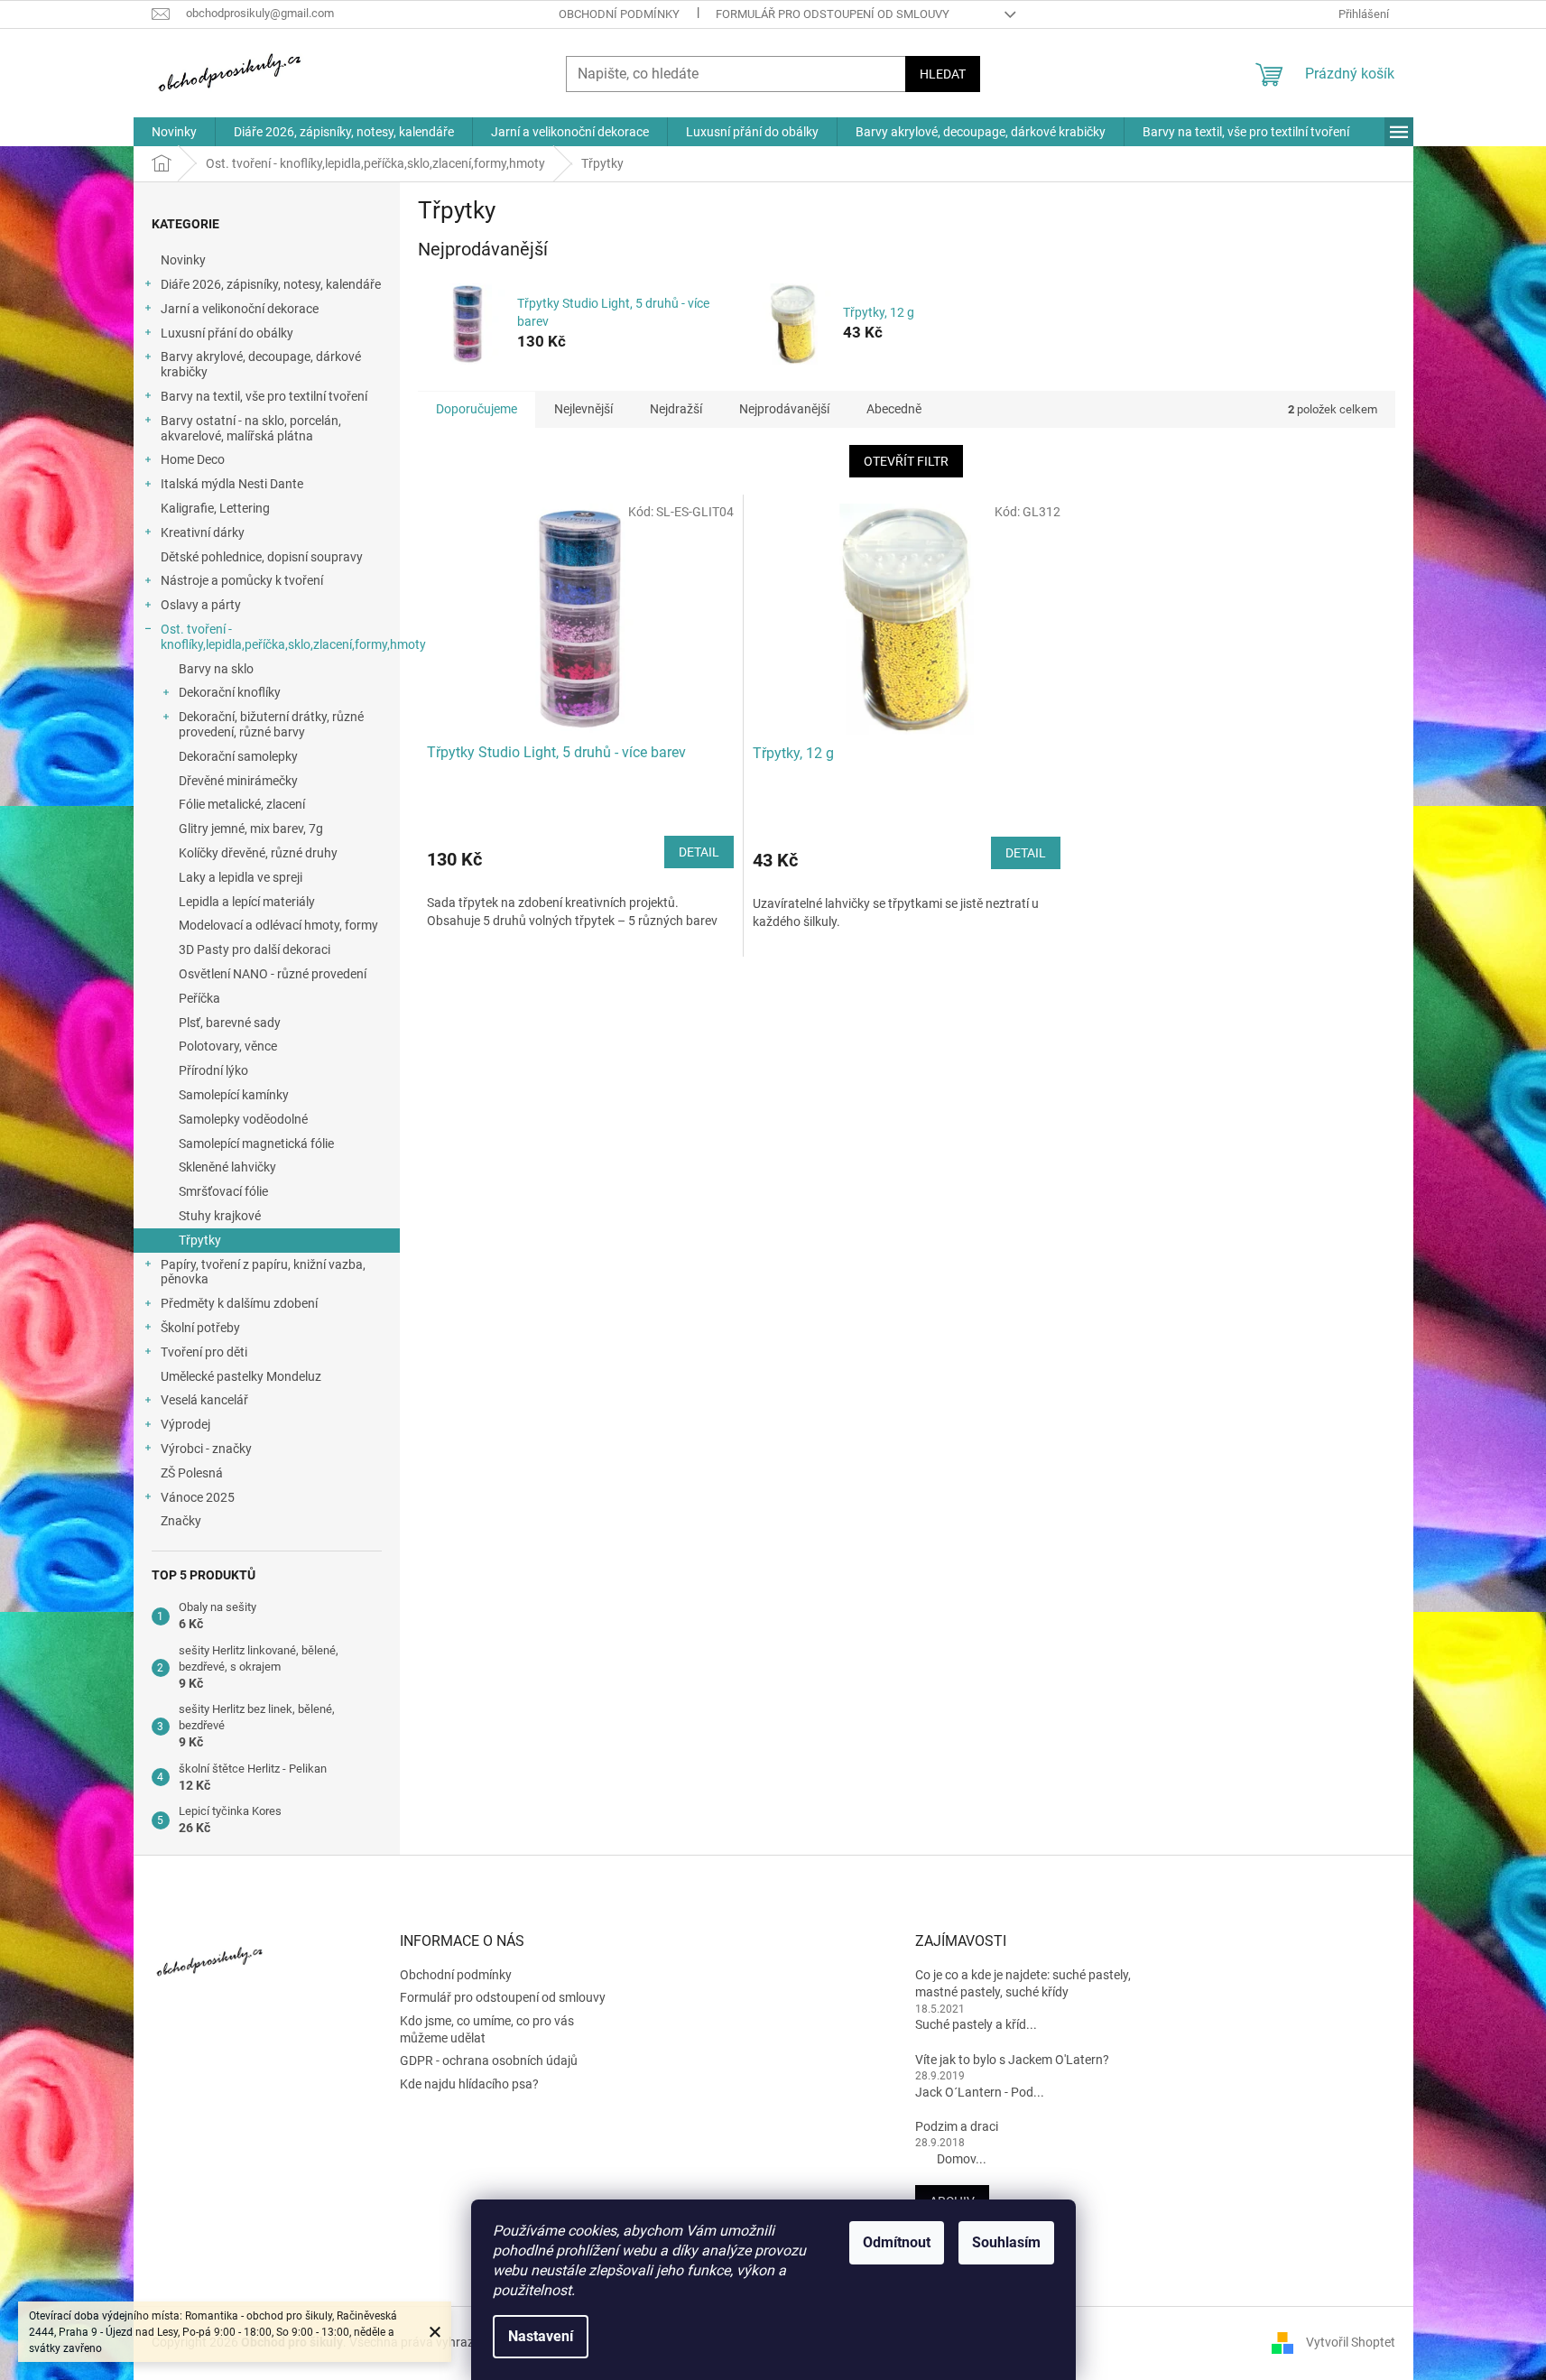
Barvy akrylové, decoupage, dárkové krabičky (261, 364)
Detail (699, 852)
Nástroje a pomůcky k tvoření (242, 580)
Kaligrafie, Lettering (215, 508)
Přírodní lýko (213, 1070)
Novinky (183, 260)
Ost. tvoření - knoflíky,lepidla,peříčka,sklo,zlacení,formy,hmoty (280, 637)
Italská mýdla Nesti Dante (232, 484)
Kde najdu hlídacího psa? (469, 2084)
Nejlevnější (583, 409)
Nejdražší (676, 409)
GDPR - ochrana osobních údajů (489, 2061)
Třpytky (200, 1240)
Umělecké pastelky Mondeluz (241, 1376)
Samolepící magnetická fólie (256, 1144)
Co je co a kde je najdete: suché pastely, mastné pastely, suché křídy (1023, 1983)
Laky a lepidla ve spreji (241, 877)
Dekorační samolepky (238, 756)
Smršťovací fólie (223, 1191)
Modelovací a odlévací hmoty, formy (278, 925)
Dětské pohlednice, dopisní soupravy (262, 557)
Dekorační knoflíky (230, 692)
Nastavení (541, 2336)
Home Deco (193, 459)
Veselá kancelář (204, 1400)
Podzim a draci (957, 2126)
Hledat (943, 74)
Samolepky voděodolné (243, 1119)
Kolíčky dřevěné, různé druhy (258, 853)
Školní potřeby (200, 1328)
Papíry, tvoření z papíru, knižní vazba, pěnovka (263, 1272)
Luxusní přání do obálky (227, 333)
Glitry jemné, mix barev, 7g (251, 829)
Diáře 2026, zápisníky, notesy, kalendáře (271, 284)
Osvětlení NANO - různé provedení (273, 974)
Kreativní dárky (203, 532)
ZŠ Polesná (192, 1473)
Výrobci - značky (206, 1449)
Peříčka (199, 998)
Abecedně (894, 409)
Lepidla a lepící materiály (247, 902)
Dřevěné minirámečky (238, 781)
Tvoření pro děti (204, 1352)
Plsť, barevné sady (230, 1023)
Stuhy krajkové (220, 1216)
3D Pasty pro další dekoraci (255, 949)
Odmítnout (897, 2242)
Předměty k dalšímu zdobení (239, 1303)
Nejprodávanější (784, 409)
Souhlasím (1006, 2242)
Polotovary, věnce (228, 1046)
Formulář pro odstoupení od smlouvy (833, 14)
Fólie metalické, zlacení (242, 804)
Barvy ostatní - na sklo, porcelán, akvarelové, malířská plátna (251, 428)
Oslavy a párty (201, 605)
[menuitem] (174, 132)
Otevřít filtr (906, 461)
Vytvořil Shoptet (1351, 2342)
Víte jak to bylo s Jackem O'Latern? (1012, 2060)
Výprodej (185, 1424)
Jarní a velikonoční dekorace (240, 309)
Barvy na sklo (216, 669)
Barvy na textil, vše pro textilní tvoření (264, 396)
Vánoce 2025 (198, 1497)
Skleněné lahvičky (227, 1167)
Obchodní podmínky (619, 14)
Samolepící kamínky (234, 1095)
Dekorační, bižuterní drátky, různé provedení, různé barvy (271, 724)
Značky (181, 1521)
